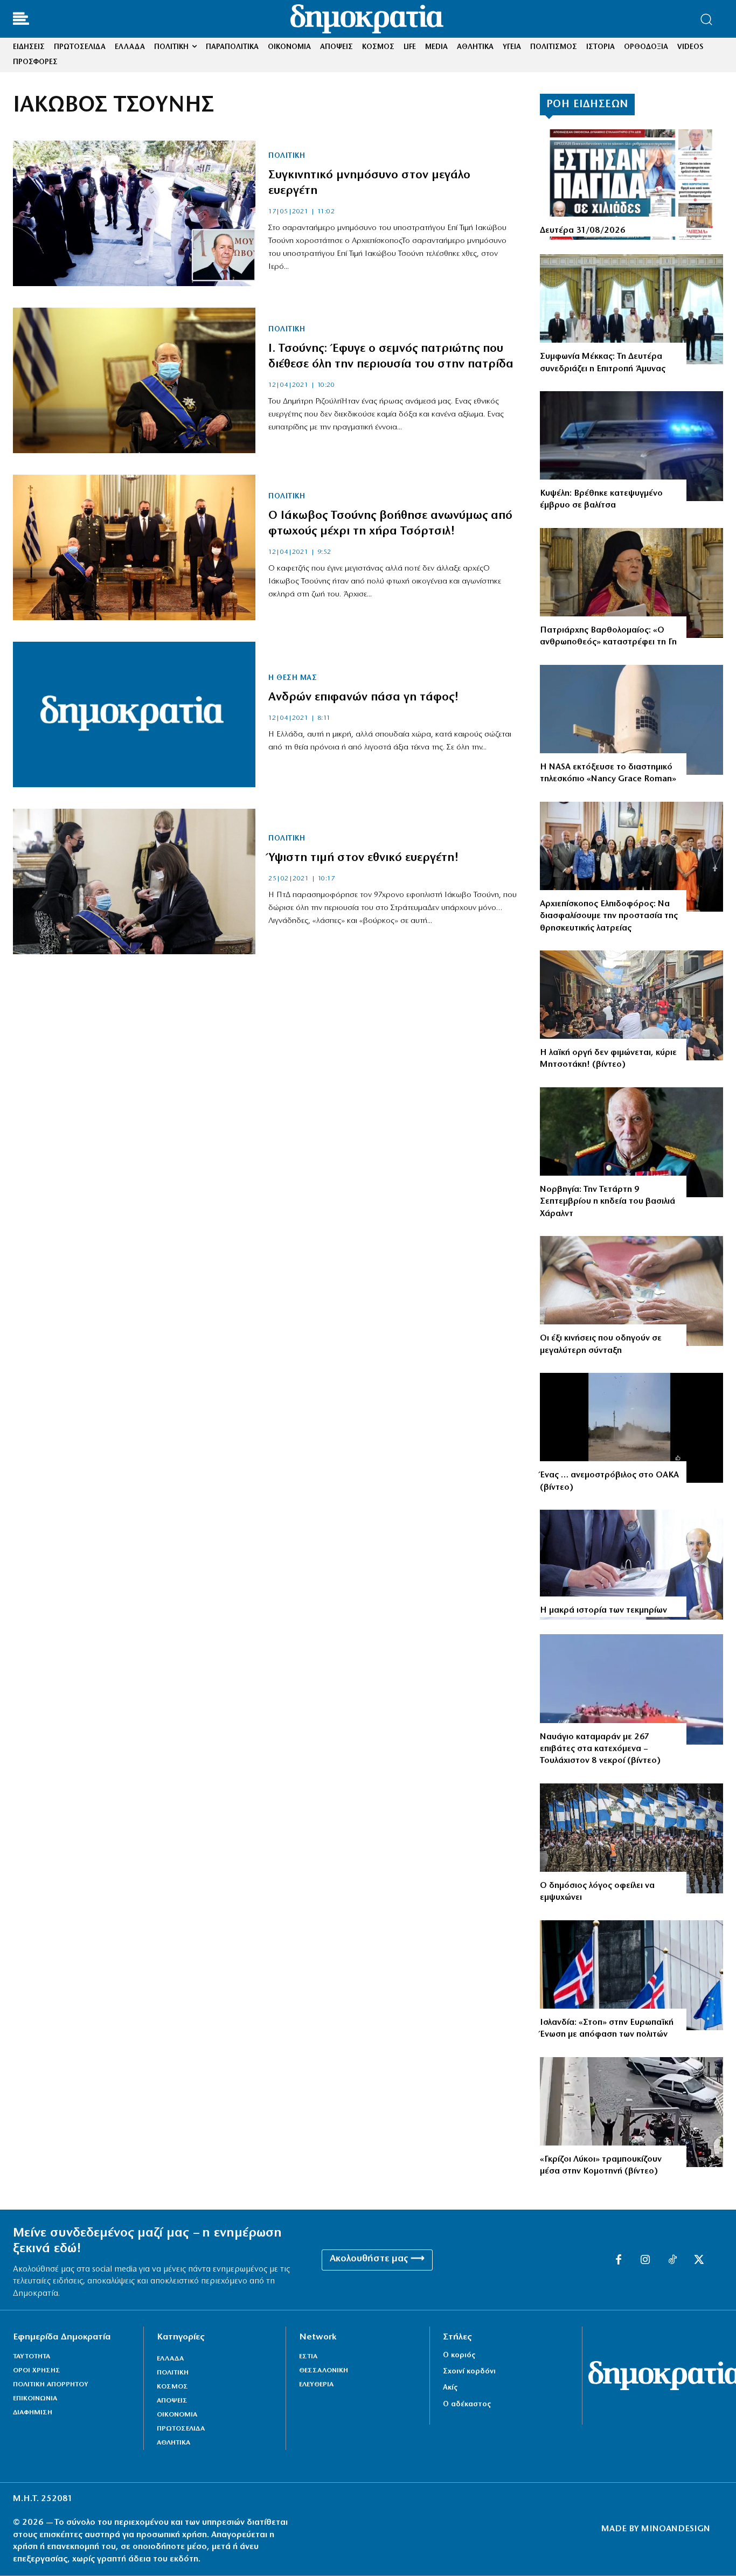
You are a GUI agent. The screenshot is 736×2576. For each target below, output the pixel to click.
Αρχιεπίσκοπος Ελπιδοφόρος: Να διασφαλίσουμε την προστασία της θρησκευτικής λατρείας (609, 916)
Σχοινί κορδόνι (469, 2372)
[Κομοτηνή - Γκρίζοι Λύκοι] (631, 2112)
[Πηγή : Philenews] (631, 1689)
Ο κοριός (459, 2355)
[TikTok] (672, 2260)
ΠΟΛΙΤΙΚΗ (287, 156)
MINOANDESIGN (676, 2529)
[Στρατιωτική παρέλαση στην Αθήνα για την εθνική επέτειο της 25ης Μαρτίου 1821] (631, 1838)
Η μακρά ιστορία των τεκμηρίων (603, 1610)
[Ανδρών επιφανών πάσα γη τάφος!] (134, 714)
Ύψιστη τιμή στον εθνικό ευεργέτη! (364, 858)
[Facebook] (619, 2260)
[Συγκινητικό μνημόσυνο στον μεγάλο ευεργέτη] (134, 213)
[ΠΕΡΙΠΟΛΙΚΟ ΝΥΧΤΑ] (631, 446)
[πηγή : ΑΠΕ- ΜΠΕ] (631, 720)
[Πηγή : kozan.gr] (631, 1005)
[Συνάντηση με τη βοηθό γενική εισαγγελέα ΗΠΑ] (631, 857)
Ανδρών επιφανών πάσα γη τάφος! (364, 697)
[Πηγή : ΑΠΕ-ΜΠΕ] (631, 309)
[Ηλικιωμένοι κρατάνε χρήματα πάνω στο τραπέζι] (631, 1291)
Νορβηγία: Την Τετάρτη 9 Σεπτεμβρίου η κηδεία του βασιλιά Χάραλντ (607, 1202)
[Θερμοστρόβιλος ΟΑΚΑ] (631, 1428)
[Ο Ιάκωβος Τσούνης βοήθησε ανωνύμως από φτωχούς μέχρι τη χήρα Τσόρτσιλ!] (134, 547)
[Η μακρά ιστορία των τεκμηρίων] (631, 1565)
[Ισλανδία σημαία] (631, 1975)
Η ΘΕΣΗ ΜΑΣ (293, 678)
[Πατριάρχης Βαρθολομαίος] (631, 583)
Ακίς (450, 2388)
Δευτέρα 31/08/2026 (583, 231)
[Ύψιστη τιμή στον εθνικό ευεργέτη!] (134, 881)
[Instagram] (645, 2260)
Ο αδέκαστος (467, 2404)
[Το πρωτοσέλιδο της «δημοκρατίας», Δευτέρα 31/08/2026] (631, 184)
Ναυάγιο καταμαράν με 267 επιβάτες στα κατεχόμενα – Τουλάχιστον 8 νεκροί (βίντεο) (600, 1749)
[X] (699, 2260)
